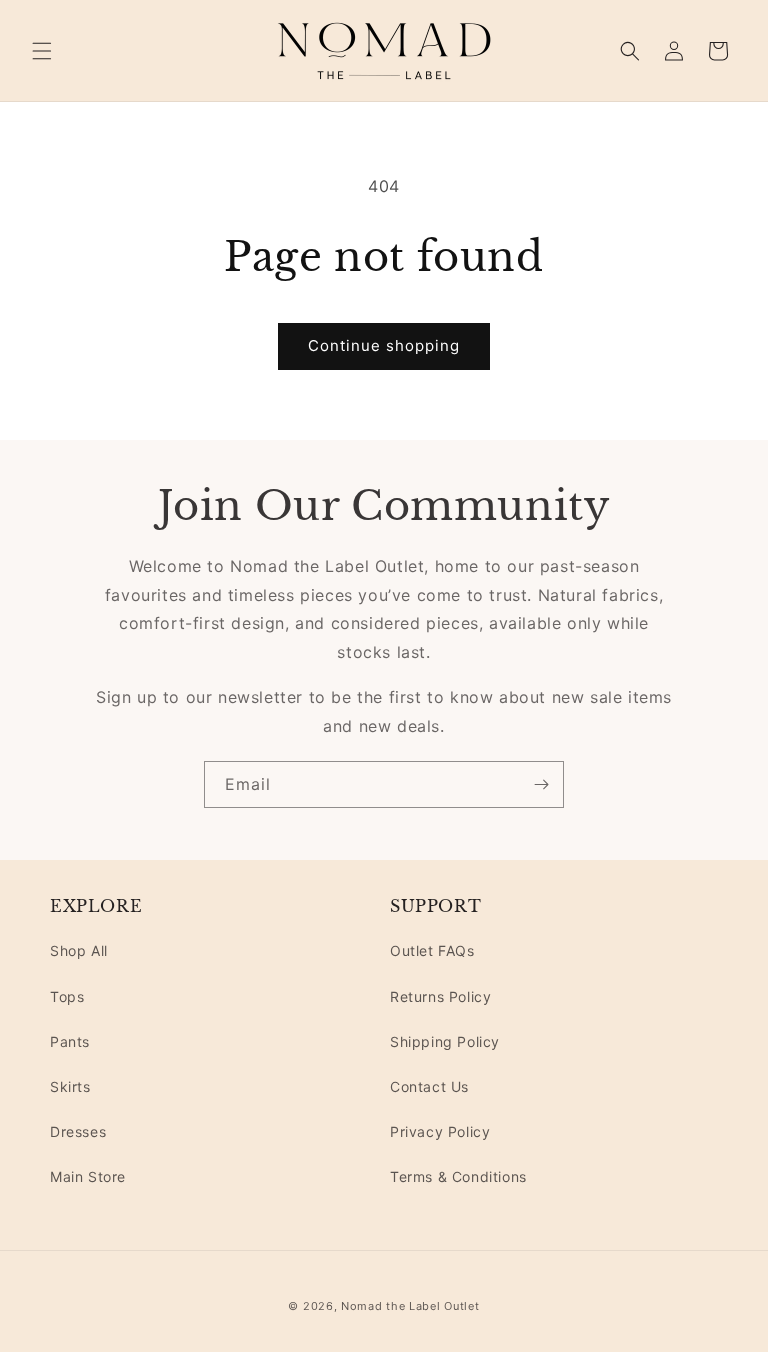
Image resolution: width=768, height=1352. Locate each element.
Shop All (79, 950)
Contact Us (429, 1086)
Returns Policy (440, 996)
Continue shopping (384, 345)
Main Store (88, 1176)
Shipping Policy (445, 1041)
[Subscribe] (541, 784)
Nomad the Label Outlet (410, 1306)
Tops (67, 996)
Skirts (70, 1086)
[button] (42, 51)
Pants (70, 1041)
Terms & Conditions (458, 1176)
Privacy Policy (440, 1131)
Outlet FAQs (432, 950)
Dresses (78, 1131)
